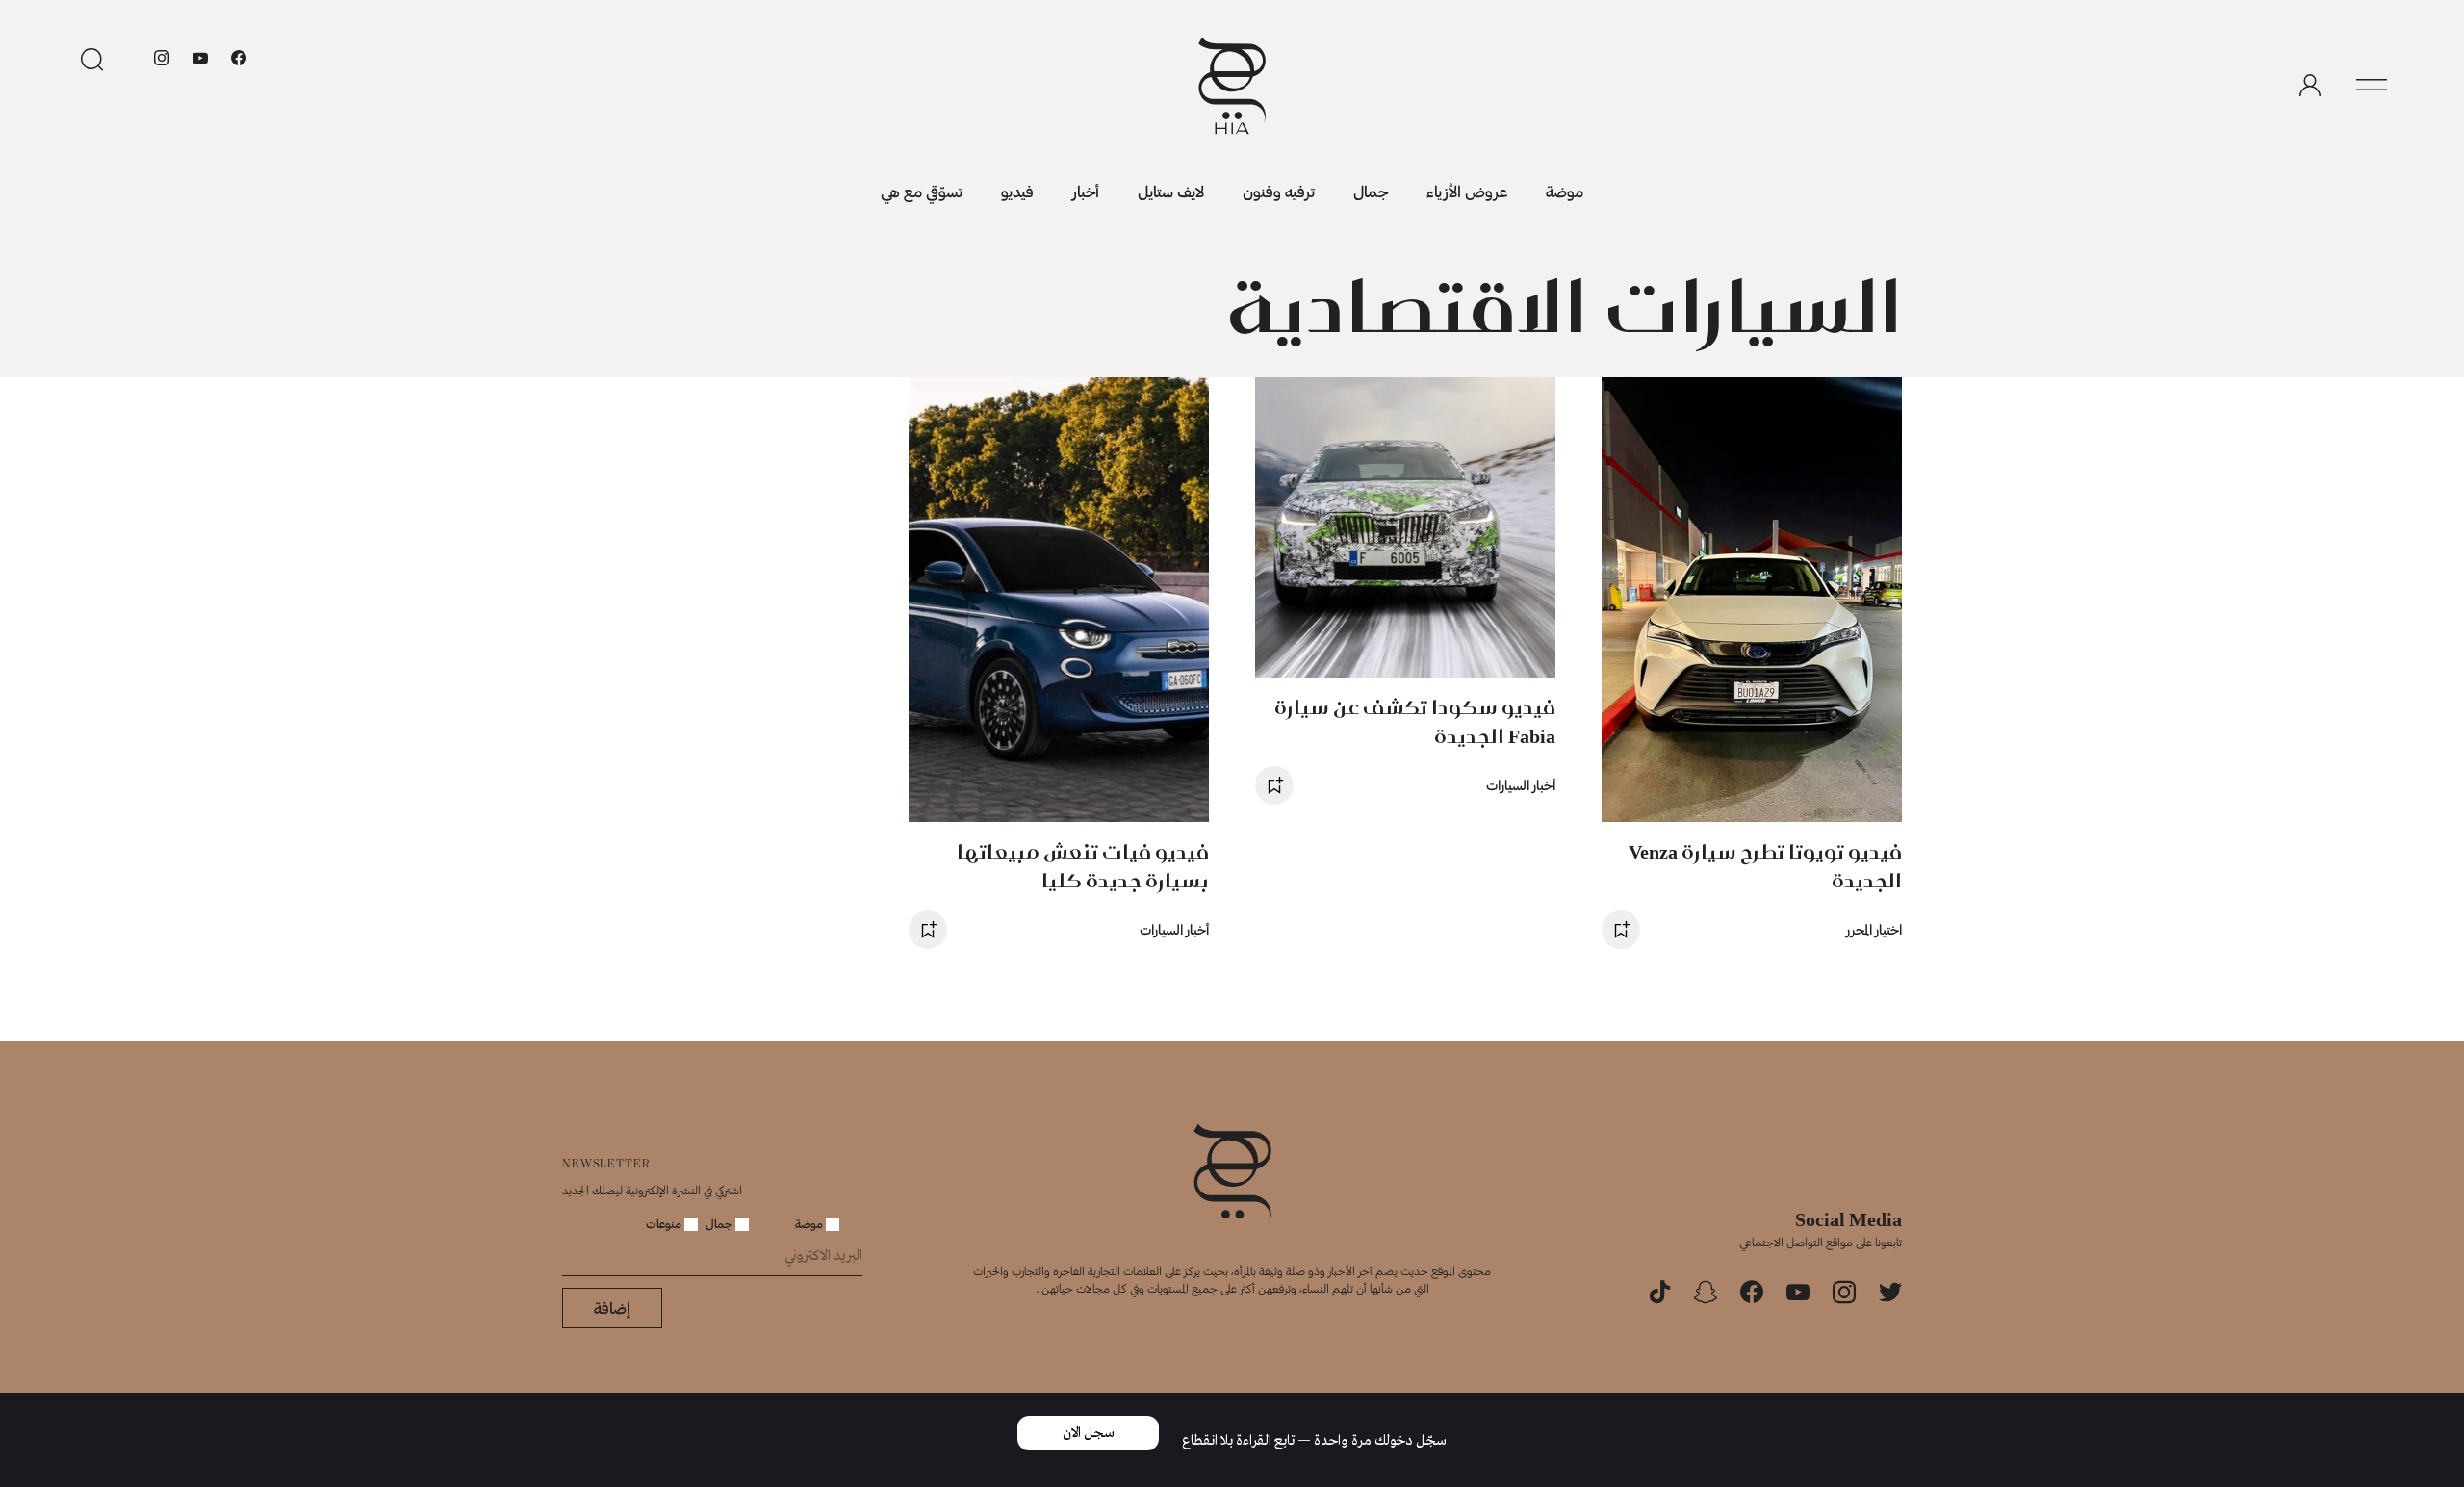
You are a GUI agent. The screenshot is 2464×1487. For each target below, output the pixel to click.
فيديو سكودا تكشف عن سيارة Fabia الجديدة (1415, 721)
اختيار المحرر (1874, 929)
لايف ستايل (1171, 191)
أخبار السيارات (1521, 785)
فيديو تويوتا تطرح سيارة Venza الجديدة (1765, 866)
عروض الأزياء (1467, 191)
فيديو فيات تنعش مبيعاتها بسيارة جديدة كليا (1083, 866)
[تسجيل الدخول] (2310, 86)
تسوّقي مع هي (922, 191)
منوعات (665, 1223)
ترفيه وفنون (1279, 191)
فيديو (1017, 191)
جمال (1371, 191)
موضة (1565, 191)
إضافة (612, 1308)
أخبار (1086, 191)
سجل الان (1089, 1433)
